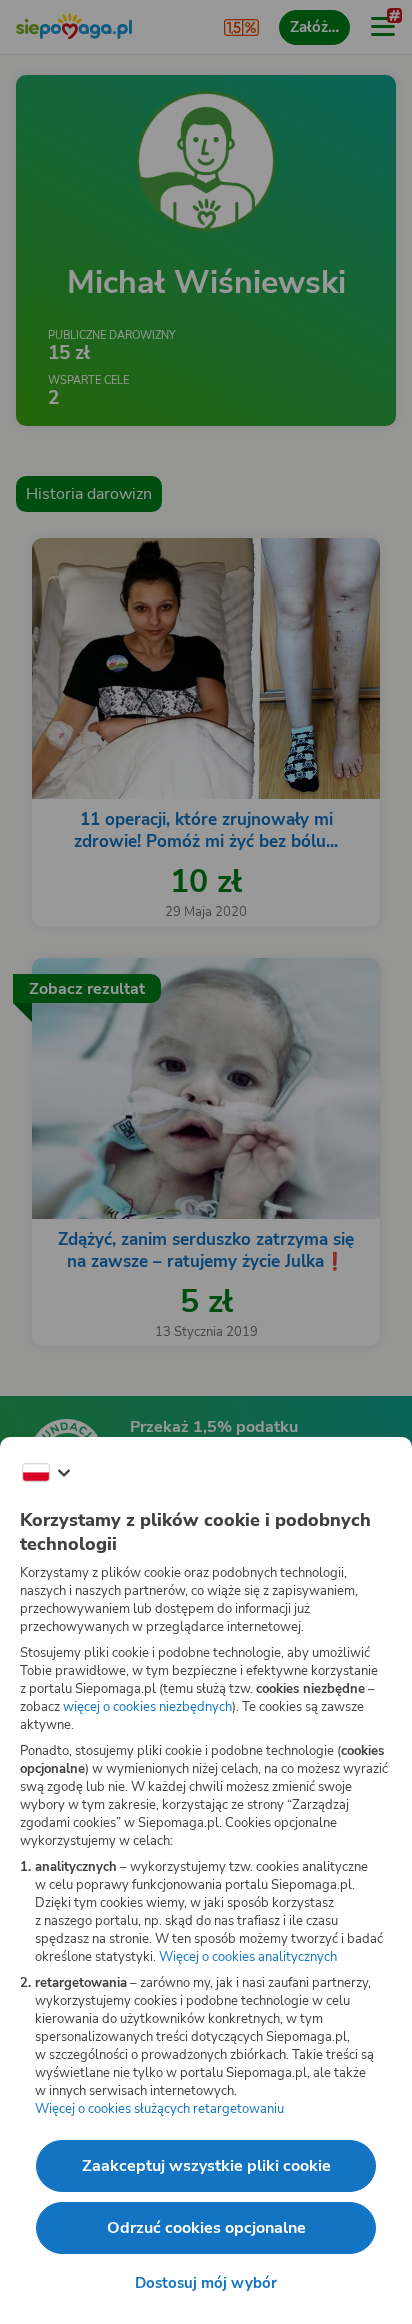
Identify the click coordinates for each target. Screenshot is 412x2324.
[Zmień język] (46, 1473)
